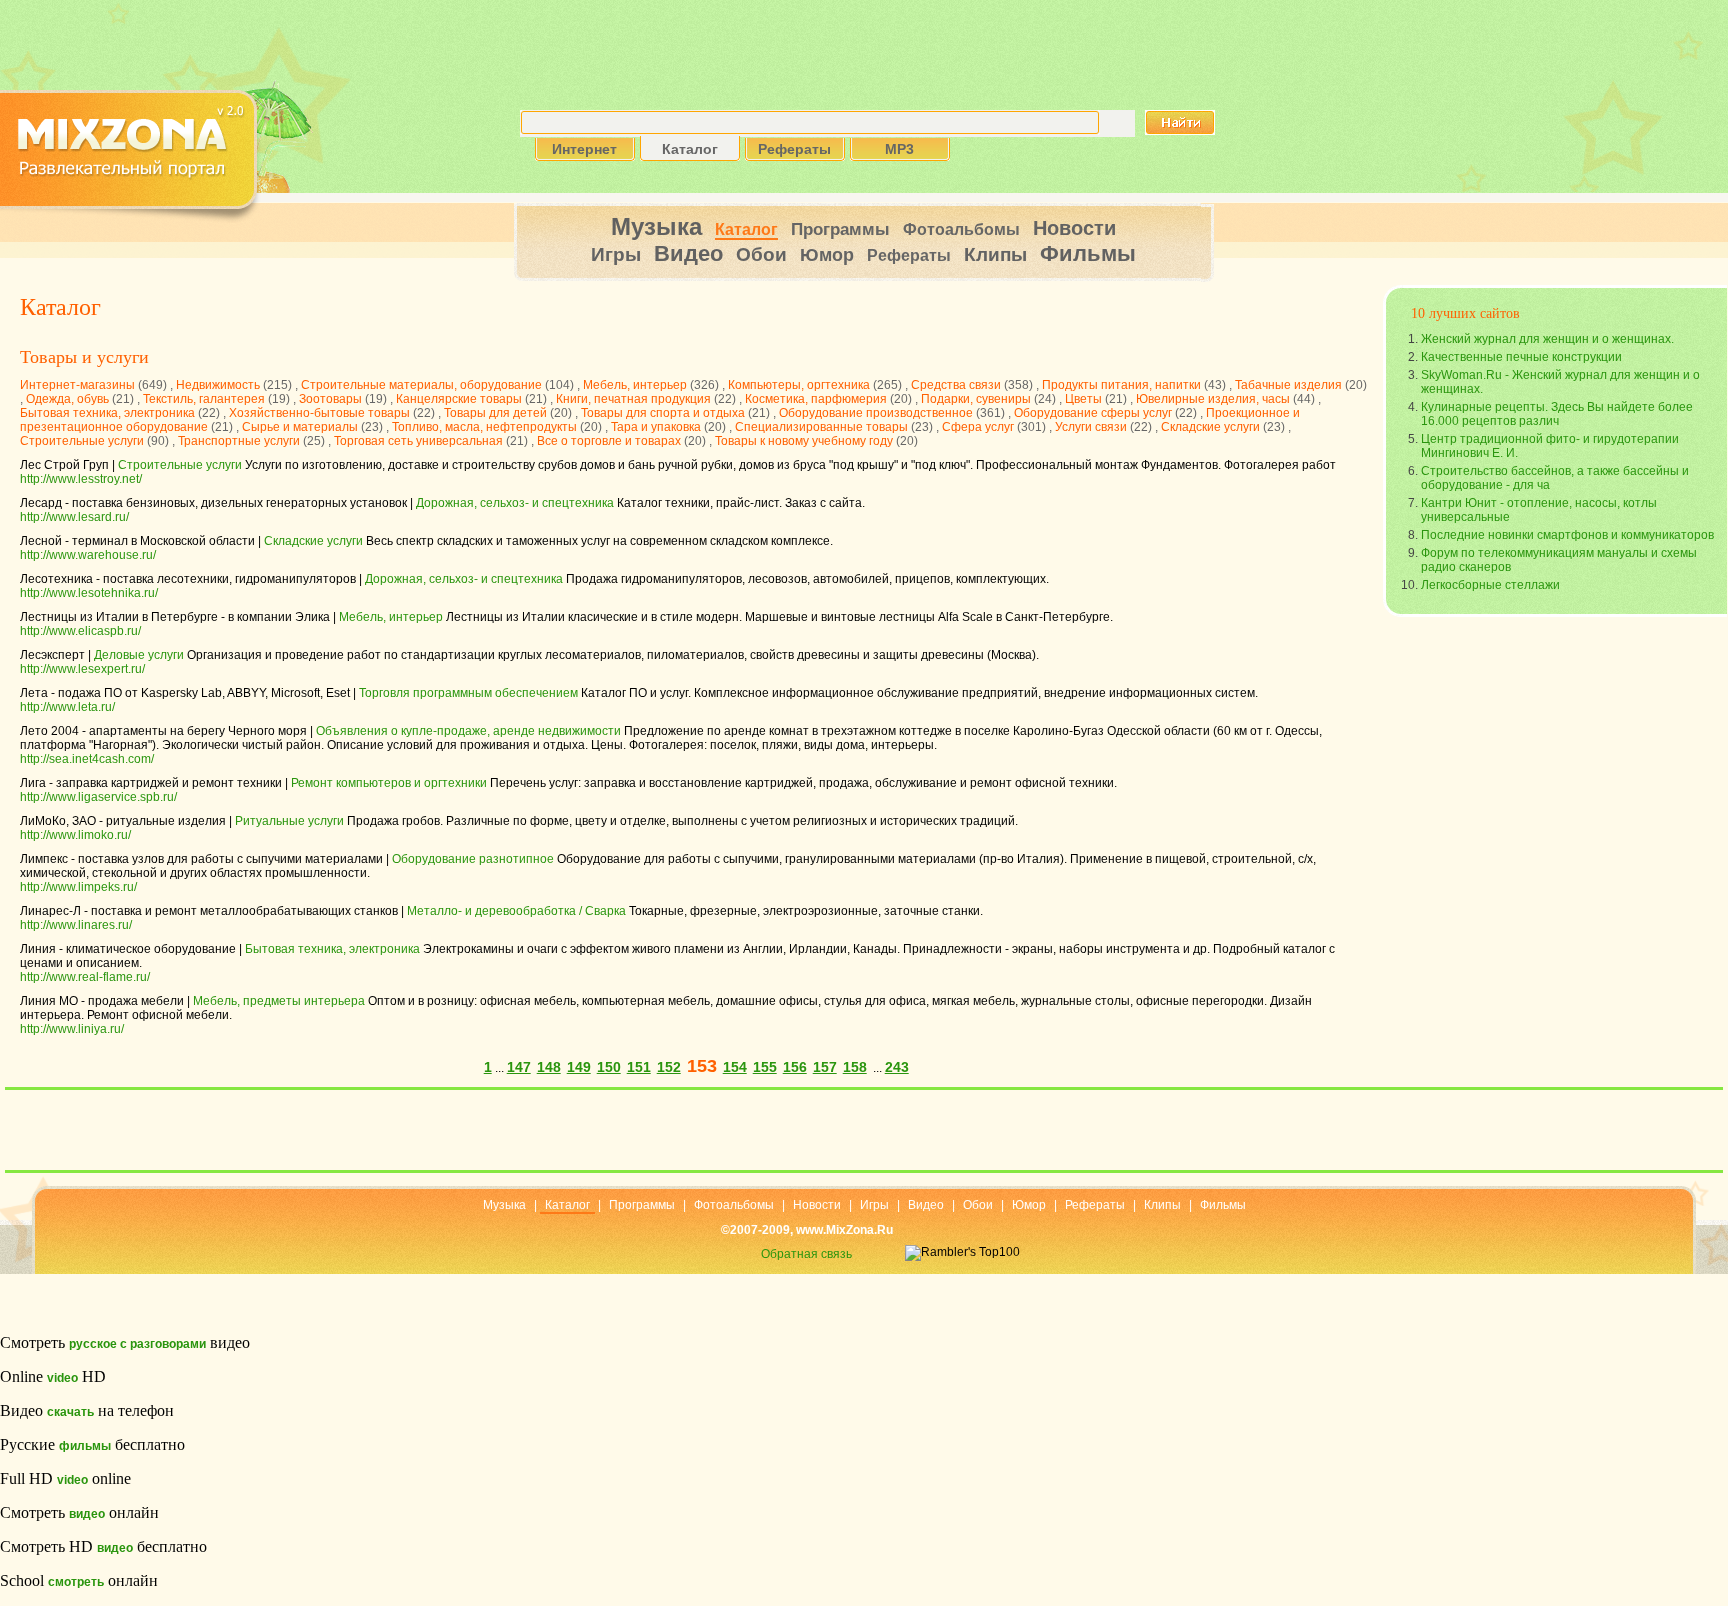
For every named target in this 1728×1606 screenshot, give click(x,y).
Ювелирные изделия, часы (1213, 399)
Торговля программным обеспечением (468, 693)
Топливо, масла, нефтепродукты (484, 427)
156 (795, 1067)
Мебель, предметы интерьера (279, 1001)
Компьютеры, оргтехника (799, 385)
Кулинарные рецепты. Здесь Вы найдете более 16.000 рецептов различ (1557, 414)
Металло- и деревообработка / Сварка (516, 911)
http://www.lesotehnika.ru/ (89, 593)
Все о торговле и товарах (609, 441)
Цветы (1083, 399)
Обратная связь (806, 1254)
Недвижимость (218, 385)
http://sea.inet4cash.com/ (87, 759)
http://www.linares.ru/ (76, 925)
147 (519, 1067)
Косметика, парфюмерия (816, 399)
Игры (616, 254)
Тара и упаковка (656, 427)
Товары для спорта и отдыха (663, 413)
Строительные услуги (82, 441)
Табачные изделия (1288, 385)
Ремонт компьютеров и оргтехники (389, 783)
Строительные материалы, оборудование (421, 385)
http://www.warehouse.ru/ (88, 555)
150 (609, 1067)
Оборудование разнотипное (473, 859)
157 (825, 1067)
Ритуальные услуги (289, 821)
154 (735, 1067)
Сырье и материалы (300, 427)
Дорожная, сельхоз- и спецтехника (515, 503)
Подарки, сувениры (976, 399)
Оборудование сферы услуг (1093, 413)
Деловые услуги (139, 655)
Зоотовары (330, 399)
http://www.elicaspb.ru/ (80, 631)
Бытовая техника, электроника (107, 413)
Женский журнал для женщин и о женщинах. (1547, 339)
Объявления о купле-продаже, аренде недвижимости (468, 731)
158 (855, 1067)
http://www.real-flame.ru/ (85, 977)
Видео (688, 253)
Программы (840, 229)
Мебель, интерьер (635, 385)
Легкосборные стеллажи (1490, 585)
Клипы (995, 254)
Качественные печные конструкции (1521, 357)
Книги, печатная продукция (633, 399)
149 (579, 1067)
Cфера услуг (978, 427)
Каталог (746, 229)
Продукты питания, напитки (1121, 385)
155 (765, 1067)
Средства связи (956, 385)
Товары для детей (495, 413)
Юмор (827, 255)
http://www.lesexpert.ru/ (82, 669)
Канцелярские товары (459, 399)
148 (549, 1067)
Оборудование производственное (876, 413)
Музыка (656, 226)
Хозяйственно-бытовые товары (319, 413)
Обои (761, 254)
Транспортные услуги (239, 441)
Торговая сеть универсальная (418, 441)
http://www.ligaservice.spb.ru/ (98, 797)
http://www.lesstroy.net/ (81, 479)
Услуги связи (1091, 427)
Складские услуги (1210, 427)
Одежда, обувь (67, 399)
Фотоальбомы (961, 229)
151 (639, 1067)
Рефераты (909, 255)
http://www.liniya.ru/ (72, 1029)
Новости (1074, 228)
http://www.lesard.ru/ (74, 517)
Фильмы (1088, 253)
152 (669, 1067)
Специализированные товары (821, 427)
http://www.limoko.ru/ (75, 835)
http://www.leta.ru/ (67, 707)
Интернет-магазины (77, 385)
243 (897, 1067)
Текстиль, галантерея (204, 399)
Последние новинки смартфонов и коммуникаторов (1567, 535)
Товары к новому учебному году (804, 441)
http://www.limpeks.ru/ (78, 887)
